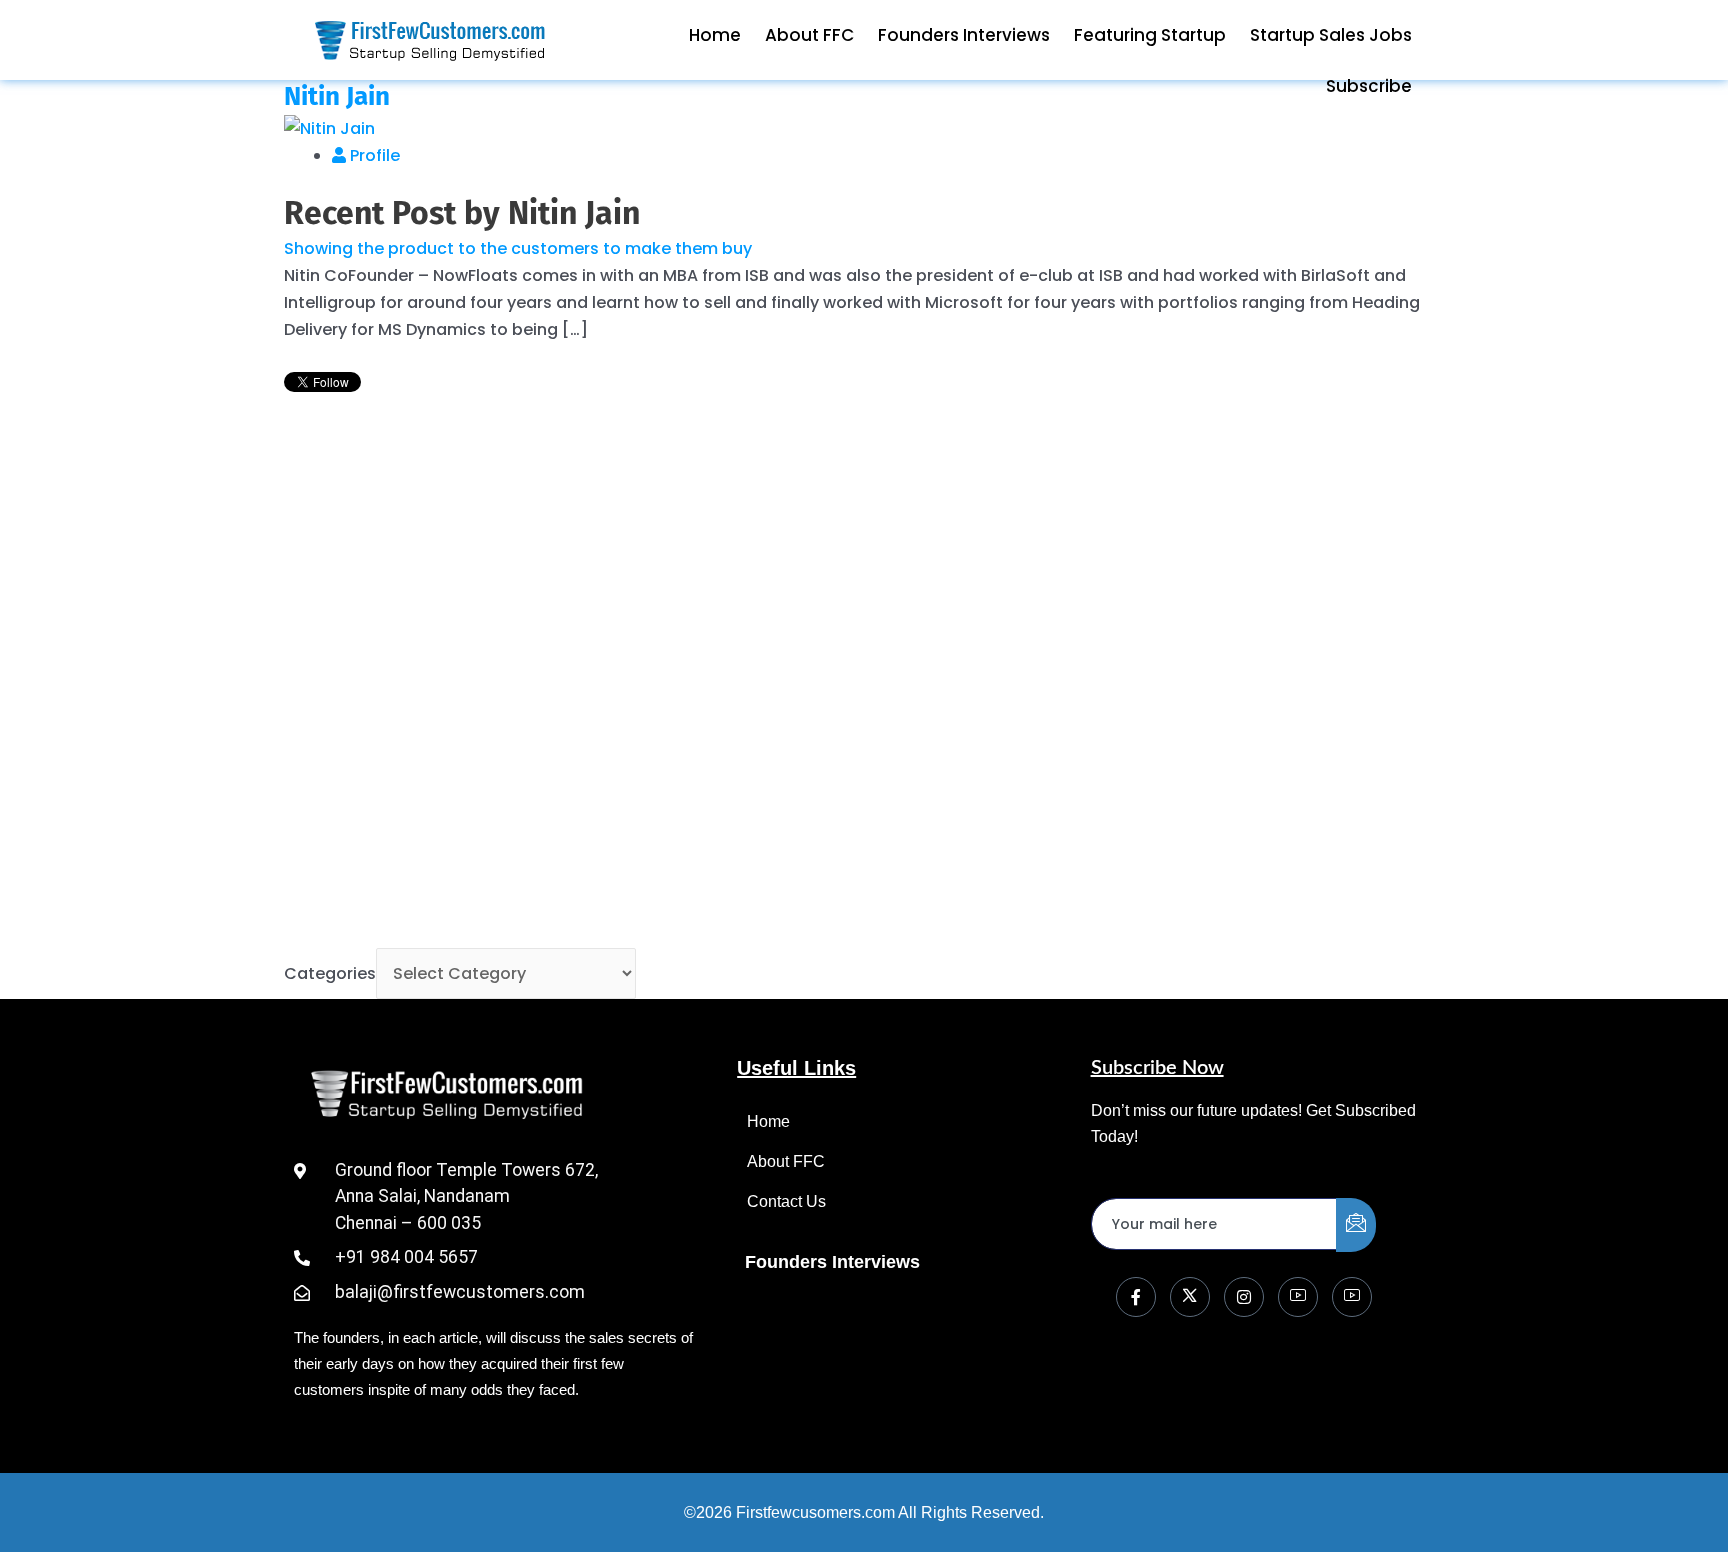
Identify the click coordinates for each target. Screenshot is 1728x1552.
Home (715, 35)
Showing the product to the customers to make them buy (518, 248)
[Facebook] (1136, 1297)
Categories (330, 973)
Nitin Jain (337, 96)
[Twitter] (1190, 1297)
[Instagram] (1244, 1297)
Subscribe (1369, 86)
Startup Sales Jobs (1331, 35)
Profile (373, 155)
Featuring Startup (1150, 35)
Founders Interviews (964, 35)
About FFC (809, 35)
